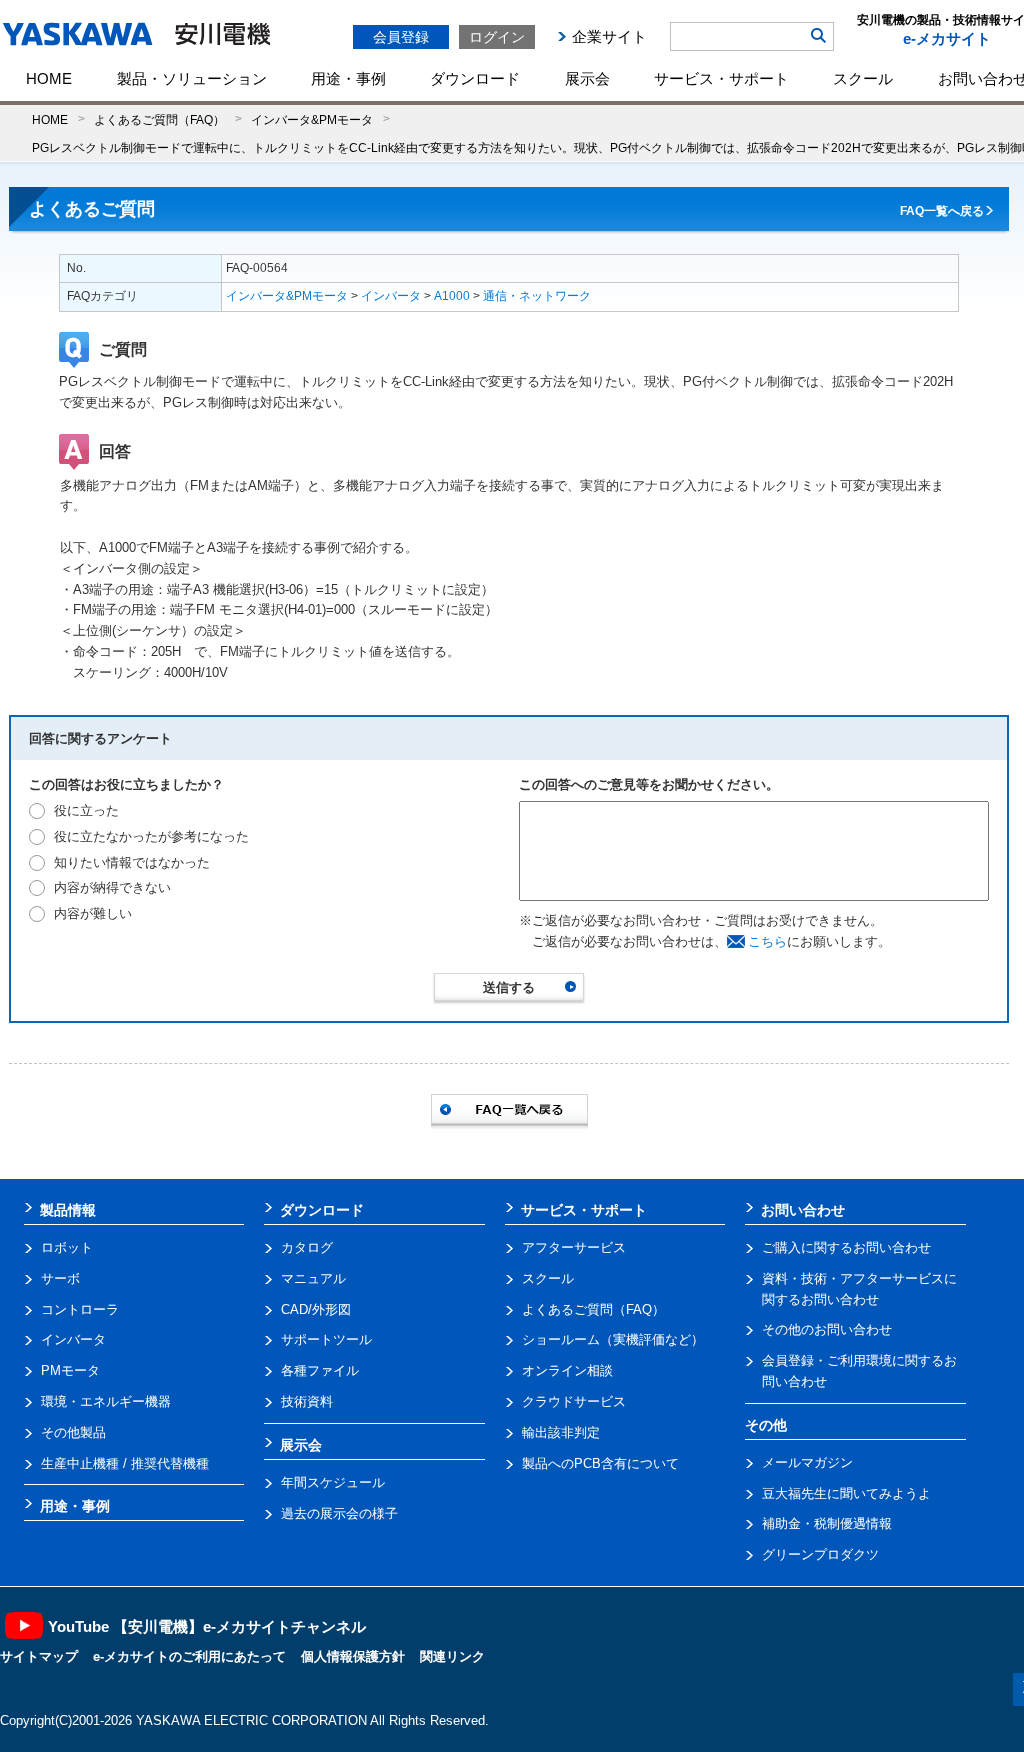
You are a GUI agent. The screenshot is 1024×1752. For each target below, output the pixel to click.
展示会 (587, 78)
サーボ (60, 1278)
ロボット (67, 1247)
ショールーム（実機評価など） (613, 1339)
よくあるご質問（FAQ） (159, 119)
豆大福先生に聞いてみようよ (846, 1493)
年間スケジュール (333, 1482)
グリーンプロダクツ (820, 1554)
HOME (49, 78)
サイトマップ (39, 1656)
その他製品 (73, 1432)
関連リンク (452, 1656)
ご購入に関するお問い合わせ (846, 1247)
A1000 (452, 296)
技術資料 (307, 1401)
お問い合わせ (803, 1210)
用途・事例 (348, 78)
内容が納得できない (112, 887)
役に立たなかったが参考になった (151, 836)
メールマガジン (807, 1462)
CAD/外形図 (316, 1309)
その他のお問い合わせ (827, 1329)
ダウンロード (475, 78)
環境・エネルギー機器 (106, 1401)
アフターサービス (574, 1247)
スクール (863, 78)
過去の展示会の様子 (339, 1513)
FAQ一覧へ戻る (942, 211)
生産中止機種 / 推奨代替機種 (125, 1463)
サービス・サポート (721, 78)
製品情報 (68, 1210)
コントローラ (80, 1309)
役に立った (86, 810)
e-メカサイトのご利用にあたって (189, 1656)
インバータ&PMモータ (312, 119)
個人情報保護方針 (353, 1656)
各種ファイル (320, 1370)
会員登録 (401, 37)
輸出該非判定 (561, 1432)
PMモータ (70, 1370)
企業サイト (609, 36)
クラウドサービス (574, 1401)
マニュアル (313, 1278)
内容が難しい (93, 913)
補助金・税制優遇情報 (827, 1523)
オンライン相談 (567, 1370)
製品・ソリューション (192, 78)
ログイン (497, 37)
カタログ (307, 1247)
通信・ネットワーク (537, 296)
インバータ (391, 296)
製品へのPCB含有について (600, 1463)
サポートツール (326, 1339)
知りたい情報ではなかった (132, 862)
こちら (767, 941)
